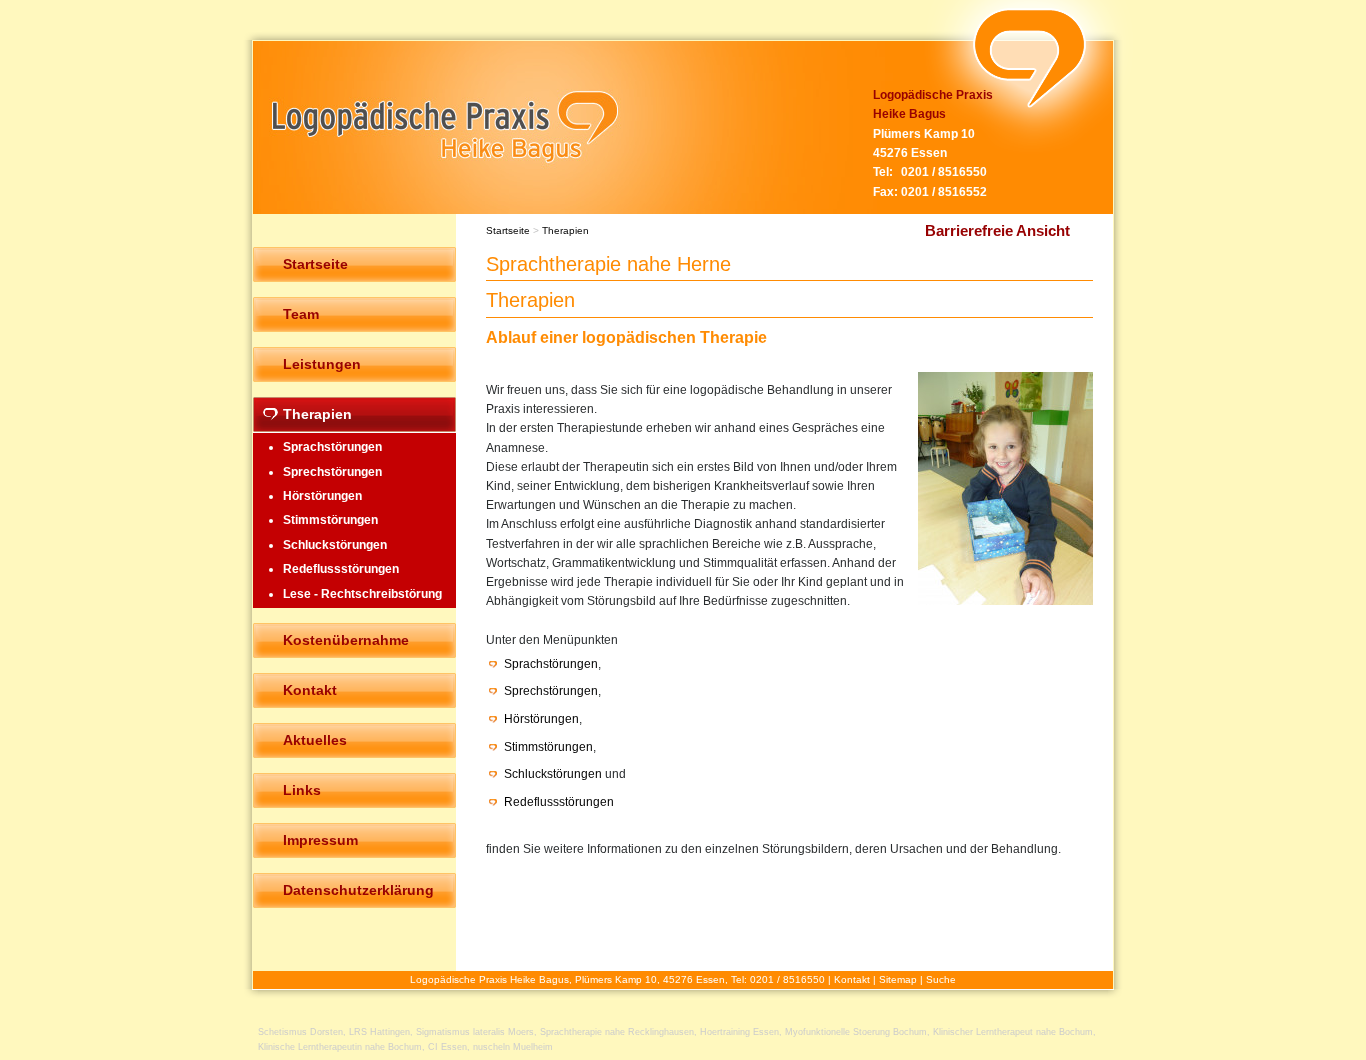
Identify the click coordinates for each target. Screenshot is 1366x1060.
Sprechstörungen (551, 691)
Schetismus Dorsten (300, 1032)
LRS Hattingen (379, 1032)
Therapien (565, 230)
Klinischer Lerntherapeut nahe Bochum (1013, 1032)
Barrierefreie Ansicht (997, 230)
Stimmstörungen (548, 747)
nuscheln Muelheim (513, 1047)
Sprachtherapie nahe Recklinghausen (617, 1032)
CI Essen (447, 1047)
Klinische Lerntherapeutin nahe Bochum (340, 1047)
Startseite (508, 230)
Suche (941, 979)
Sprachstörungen (551, 664)
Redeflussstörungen (559, 802)
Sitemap (898, 979)
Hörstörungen (541, 719)
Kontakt (852, 979)
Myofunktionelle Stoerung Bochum (856, 1032)
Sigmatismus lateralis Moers (475, 1032)
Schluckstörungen (553, 774)
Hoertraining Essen (739, 1032)
